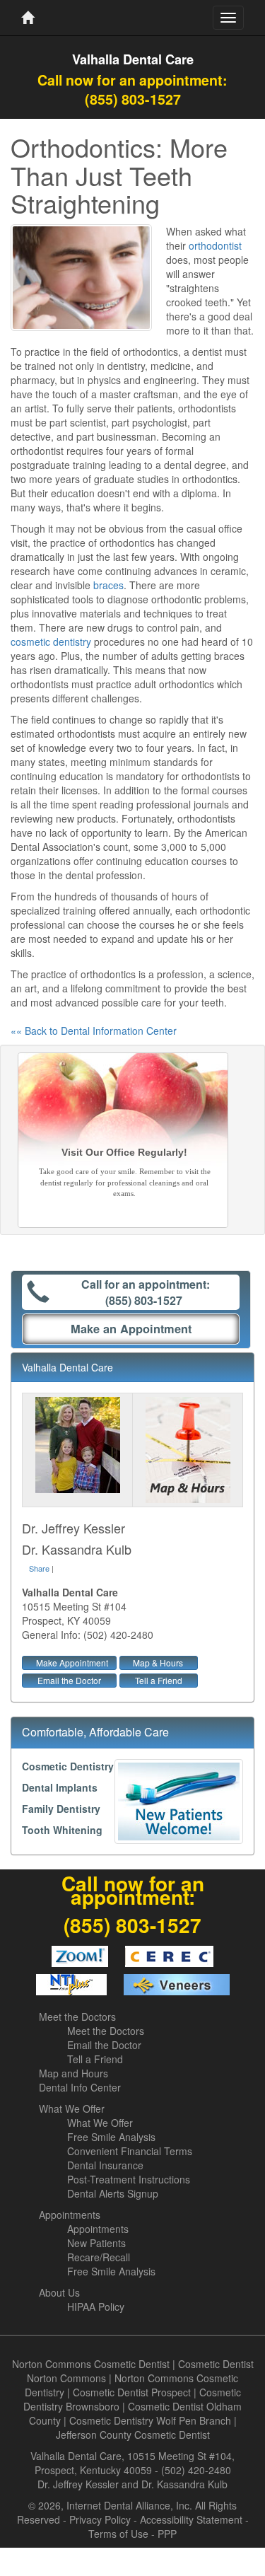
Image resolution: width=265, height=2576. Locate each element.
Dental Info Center (80, 2087)
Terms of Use (118, 2534)
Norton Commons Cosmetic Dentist (91, 2364)
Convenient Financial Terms (130, 2151)
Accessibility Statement (191, 2519)
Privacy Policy (100, 2519)
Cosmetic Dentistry (68, 1766)
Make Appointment (72, 1663)
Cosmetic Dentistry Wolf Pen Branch (150, 2420)
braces (108, 585)
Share (39, 1568)
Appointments (70, 2215)
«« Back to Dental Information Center (94, 1031)
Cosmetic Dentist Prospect (132, 2392)
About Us (59, 2292)
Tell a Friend (159, 1680)
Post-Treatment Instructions (129, 2179)
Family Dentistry (61, 1809)
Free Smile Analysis (111, 2137)
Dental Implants (60, 1787)
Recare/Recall (99, 2257)
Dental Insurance (105, 2165)
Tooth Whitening (62, 1830)
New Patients (96, 2243)
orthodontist (215, 245)
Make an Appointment (131, 1329)
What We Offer (72, 2108)
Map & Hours (158, 1663)
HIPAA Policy (96, 2307)
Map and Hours (73, 2073)
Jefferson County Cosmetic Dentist (133, 2435)
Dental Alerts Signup (113, 2193)
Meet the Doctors (77, 2017)
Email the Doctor (69, 1680)
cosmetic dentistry (51, 642)
